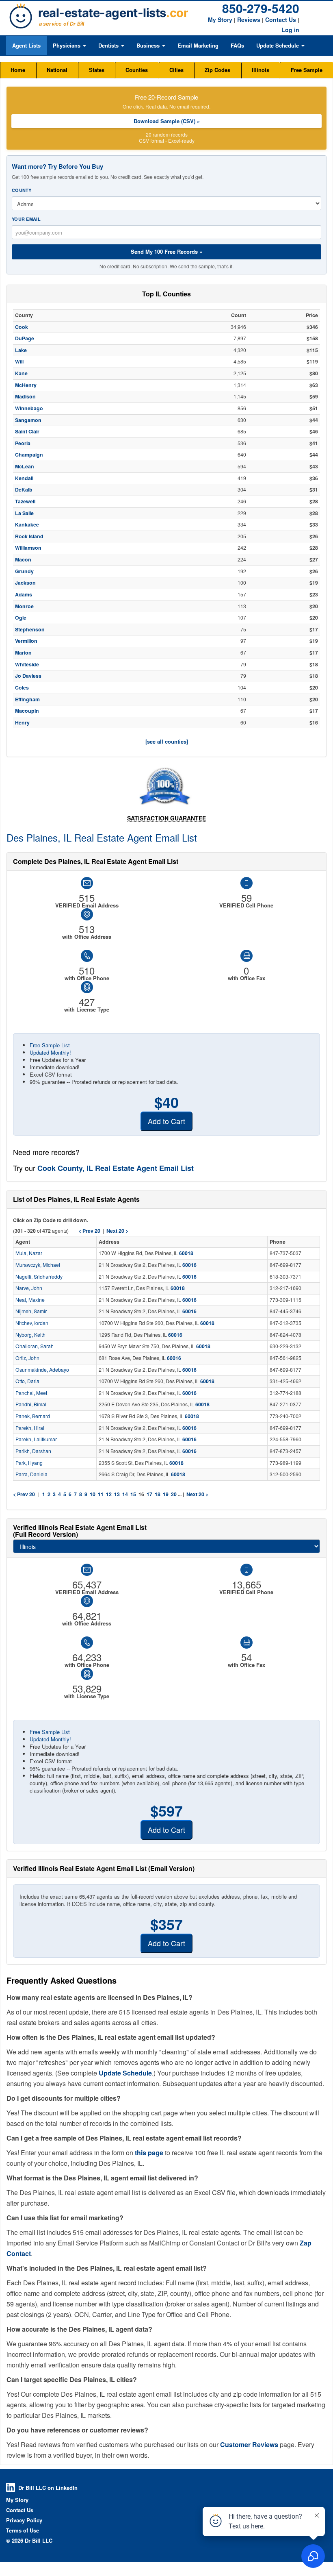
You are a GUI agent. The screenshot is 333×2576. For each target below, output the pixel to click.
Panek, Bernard (33, 1416)
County (22, 190)
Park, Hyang (29, 1463)
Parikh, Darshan (33, 1451)
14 (125, 1494)
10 (93, 1494)
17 (149, 1494)
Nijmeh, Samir (31, 1311)
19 (166, 1494)
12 (109, 1494)
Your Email (26, 219)
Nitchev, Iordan (32, 1323)
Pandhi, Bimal (31, 1404)
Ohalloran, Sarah (35, 1346)
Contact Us (281, 20)
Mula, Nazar (29, 1253)
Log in (290, 30)
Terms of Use (23, 2530)
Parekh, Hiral (30, 1428)
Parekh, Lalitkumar (36, 1439)
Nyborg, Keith (30, 1335)
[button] (69, 46)
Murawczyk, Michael (38, 1265)
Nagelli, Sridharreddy (39, 1277)
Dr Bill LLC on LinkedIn (48, 2488)
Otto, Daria (27, 1381)
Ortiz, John (27, 1358)
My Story (220, 20)
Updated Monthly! (50, 1052)
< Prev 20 (24, 1494)
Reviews (249, 20)
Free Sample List (50, 1045)
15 (133, 1494)
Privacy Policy (24, 2520)
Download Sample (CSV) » (167, 121)
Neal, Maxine (30, 1300)
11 (101, 1494)
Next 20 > (197, 1494)
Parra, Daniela (31, 1474)
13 (117, 1494)
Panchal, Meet (31, 1393)
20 (174, 1494)
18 (158, 1494)
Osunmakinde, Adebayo (42, 1370)
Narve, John (29, 1288)
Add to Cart (166, 1121)
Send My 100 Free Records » (166, 251)
